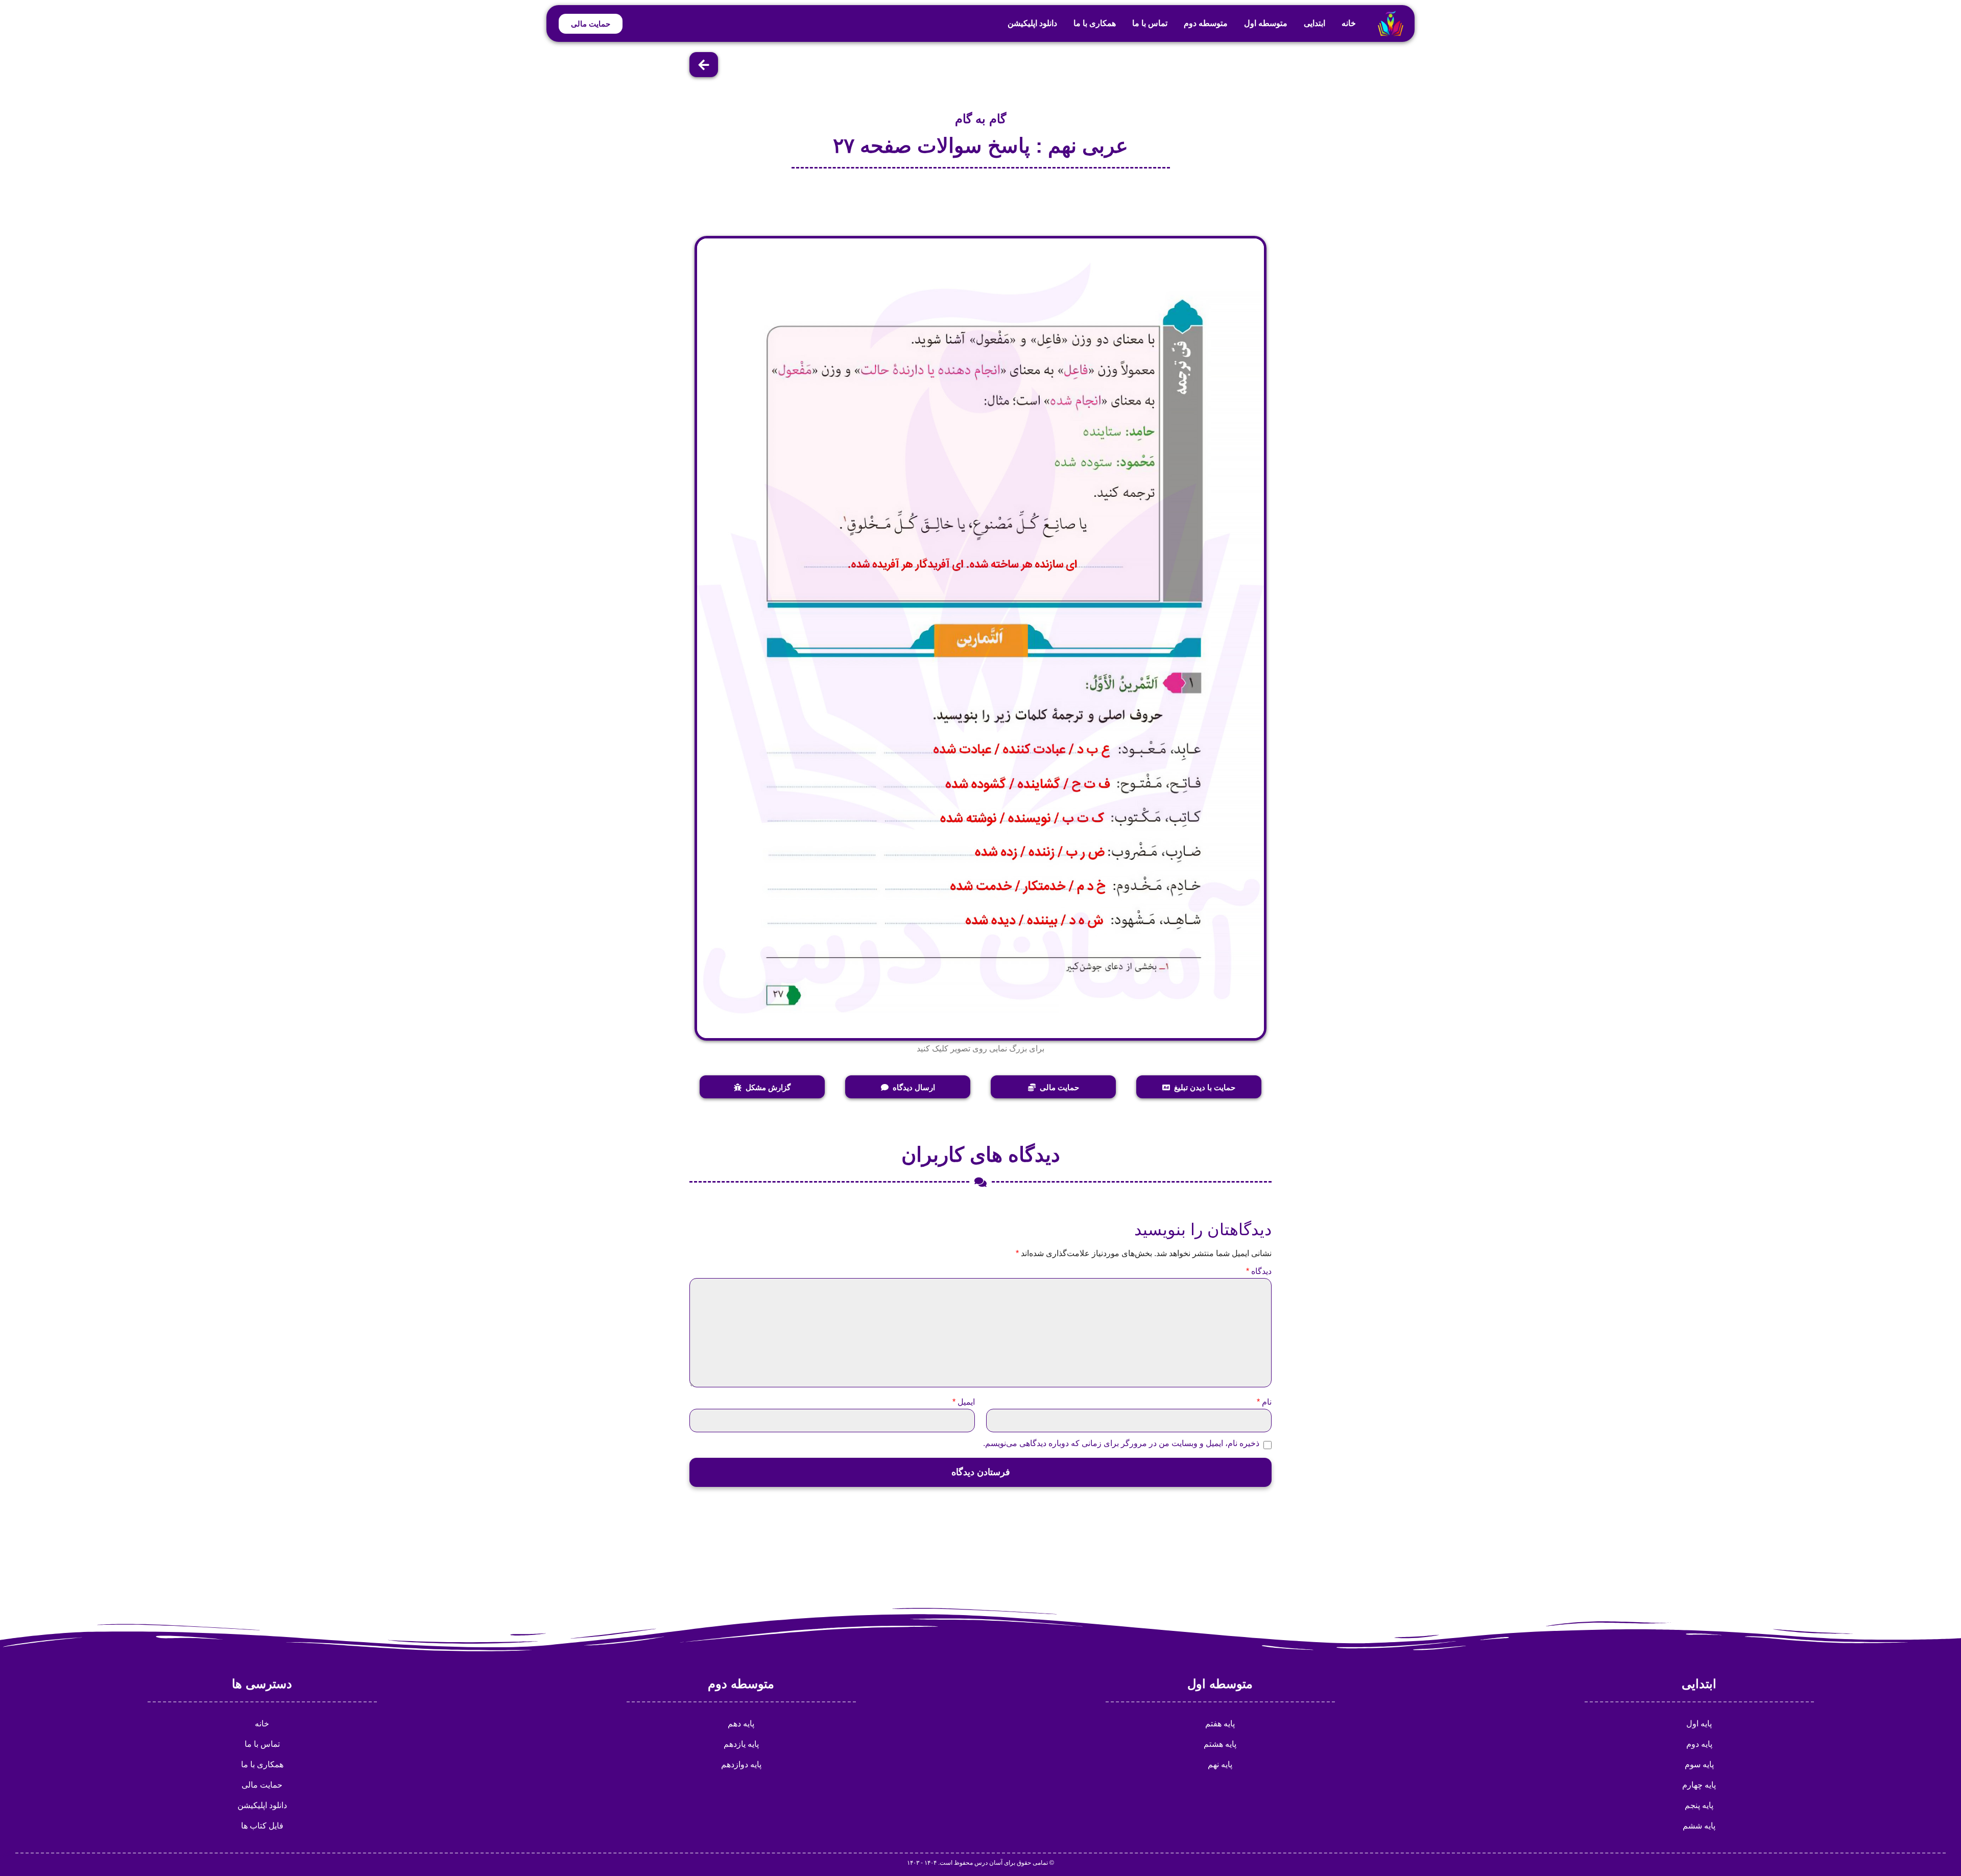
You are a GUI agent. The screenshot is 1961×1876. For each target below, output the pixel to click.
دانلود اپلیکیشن (1032, 23)
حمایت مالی (262, 1785)
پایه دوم (1699, 1744)
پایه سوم (1699, 1764)
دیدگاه (1259, 1271)
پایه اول (1699, 1724)
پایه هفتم (1220, 1724)
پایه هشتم (1220, 1744)
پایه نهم (1220, 1764)
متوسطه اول (1266, 23)
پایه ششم (1699, 1826)
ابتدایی (1314, 23)
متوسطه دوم (1206, 23)
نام (1264, 1402)
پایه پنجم (1699, 1805)
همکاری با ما (1095, 23)
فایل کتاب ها (262, 1826)
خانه (1349, 23)
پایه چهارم (1699, 1785)
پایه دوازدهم (741, 1764)
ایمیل (964, 1402)
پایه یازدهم (741, 1744)
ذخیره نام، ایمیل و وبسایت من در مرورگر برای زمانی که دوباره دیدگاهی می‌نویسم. (1121, 1444)
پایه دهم (741, 1724)
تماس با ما (1150, 23)
